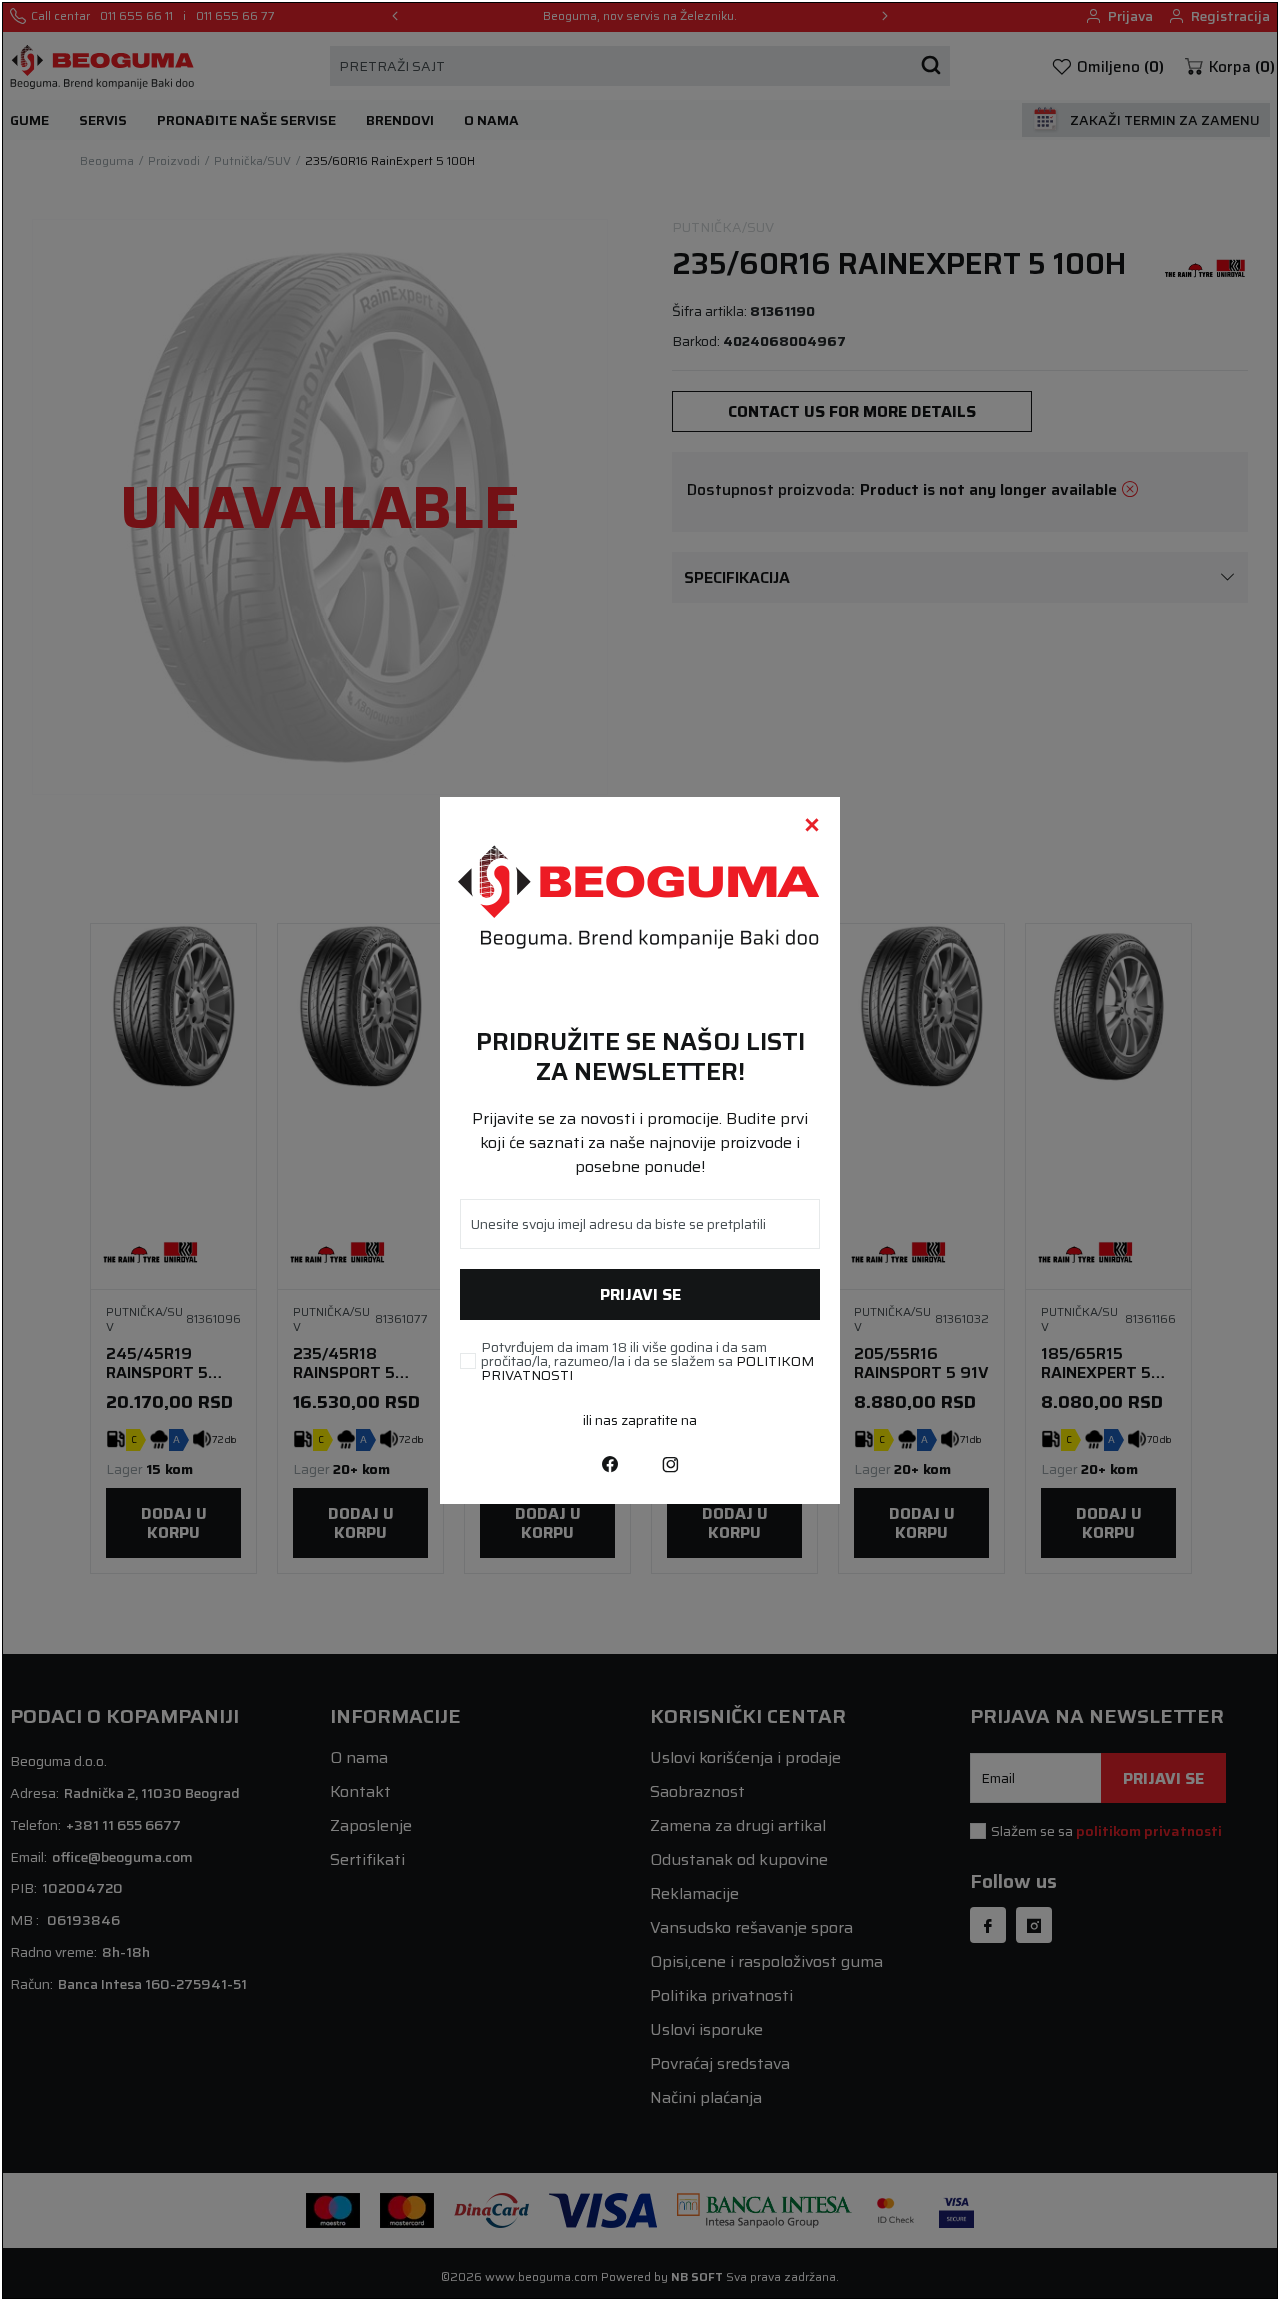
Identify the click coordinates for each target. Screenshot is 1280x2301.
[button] (812, 825)
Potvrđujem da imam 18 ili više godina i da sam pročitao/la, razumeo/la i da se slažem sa (647, 1361)
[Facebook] (610, 1464)
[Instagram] (670, 1464)
